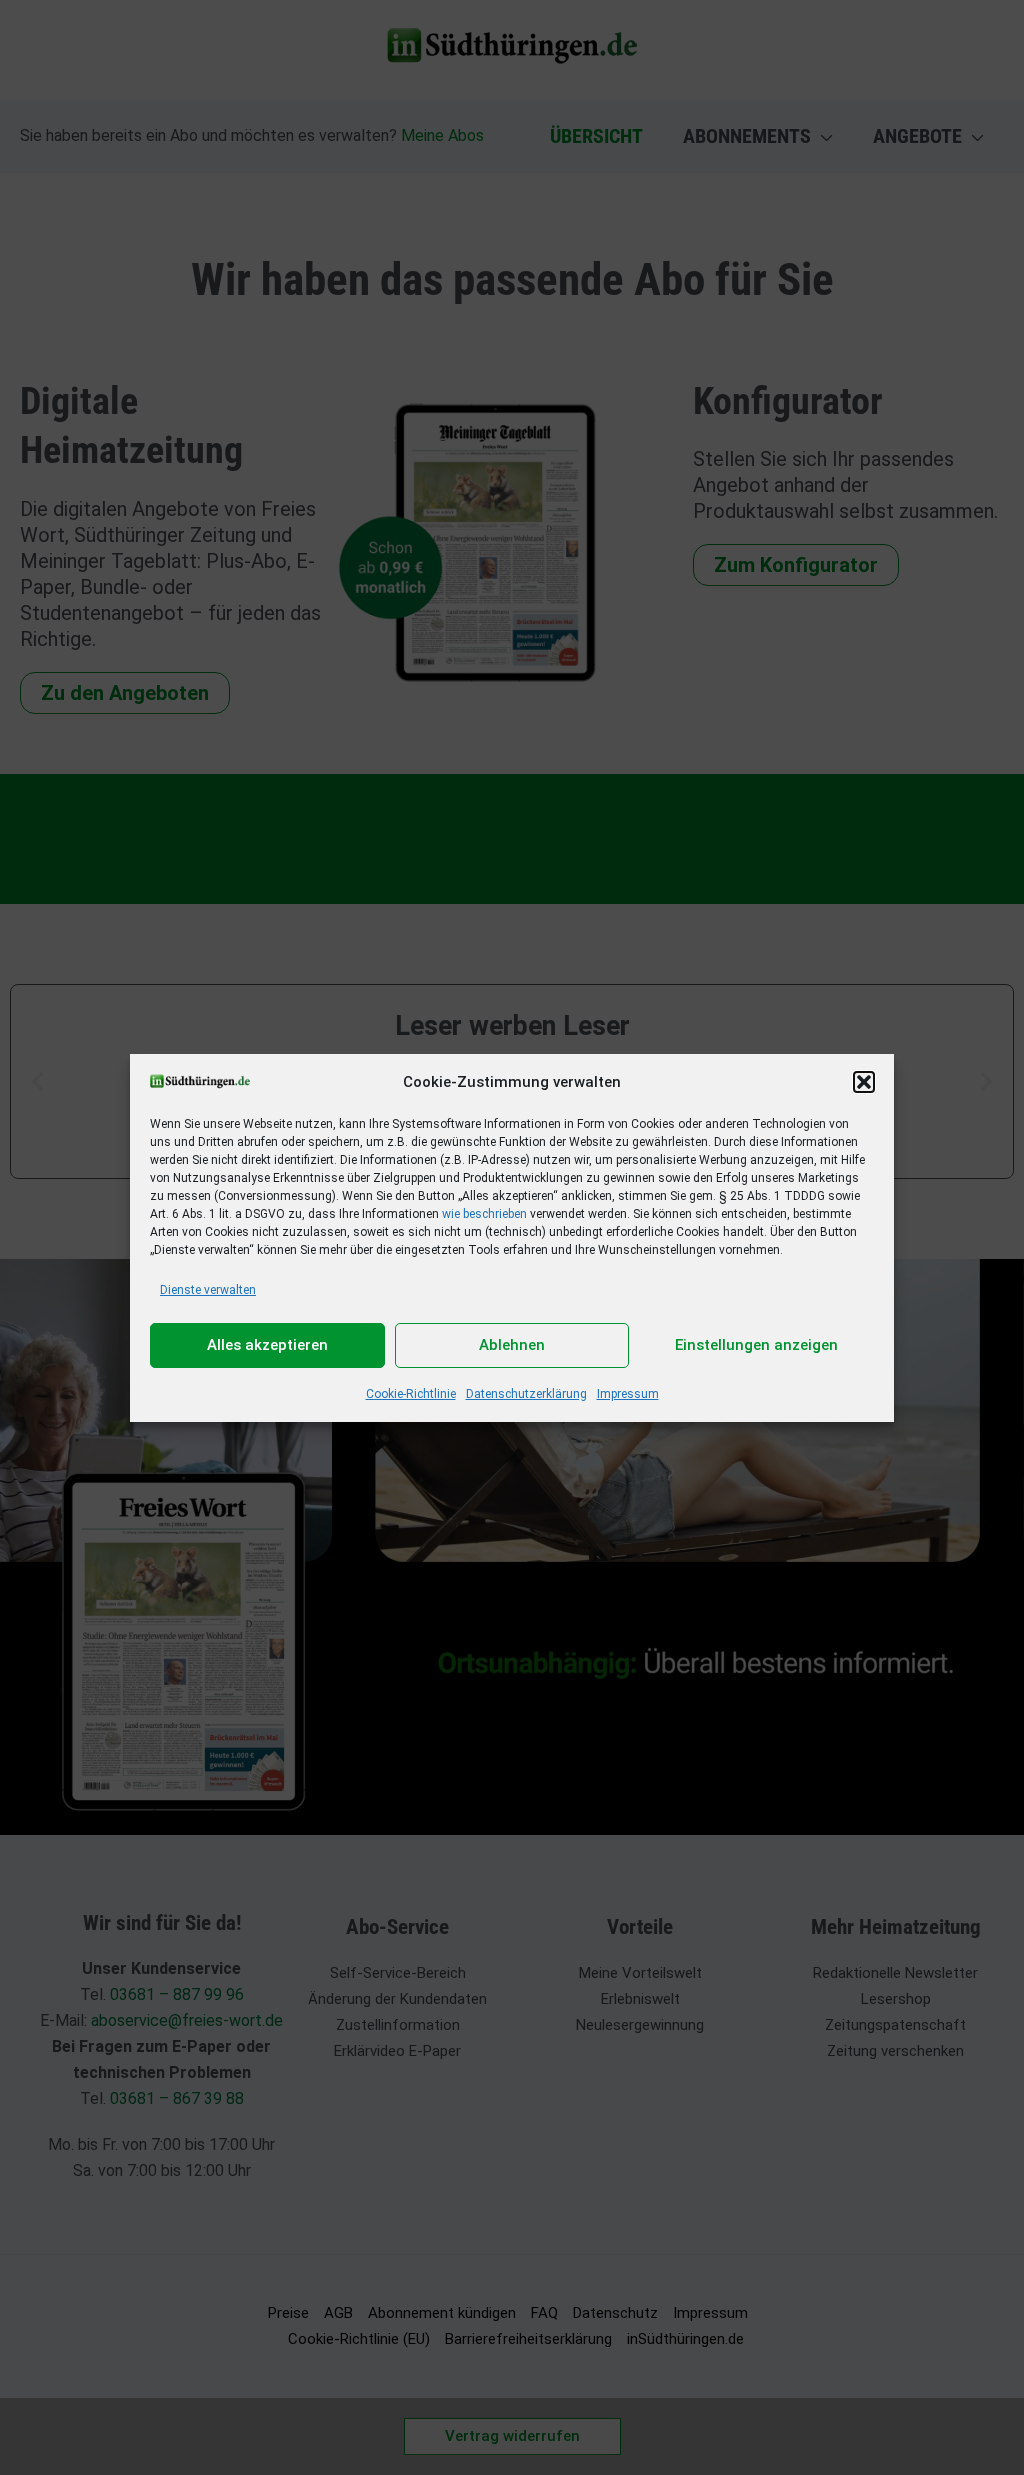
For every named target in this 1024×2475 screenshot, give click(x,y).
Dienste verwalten (208, 1290)
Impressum (628, 1394)
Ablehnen (512, 1345)
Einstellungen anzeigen (756, 1345)
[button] (864, 1082)
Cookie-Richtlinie (411, 1394)
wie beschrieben (484, 1214)
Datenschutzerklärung (526, 1394)
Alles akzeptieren (267, 1345)
